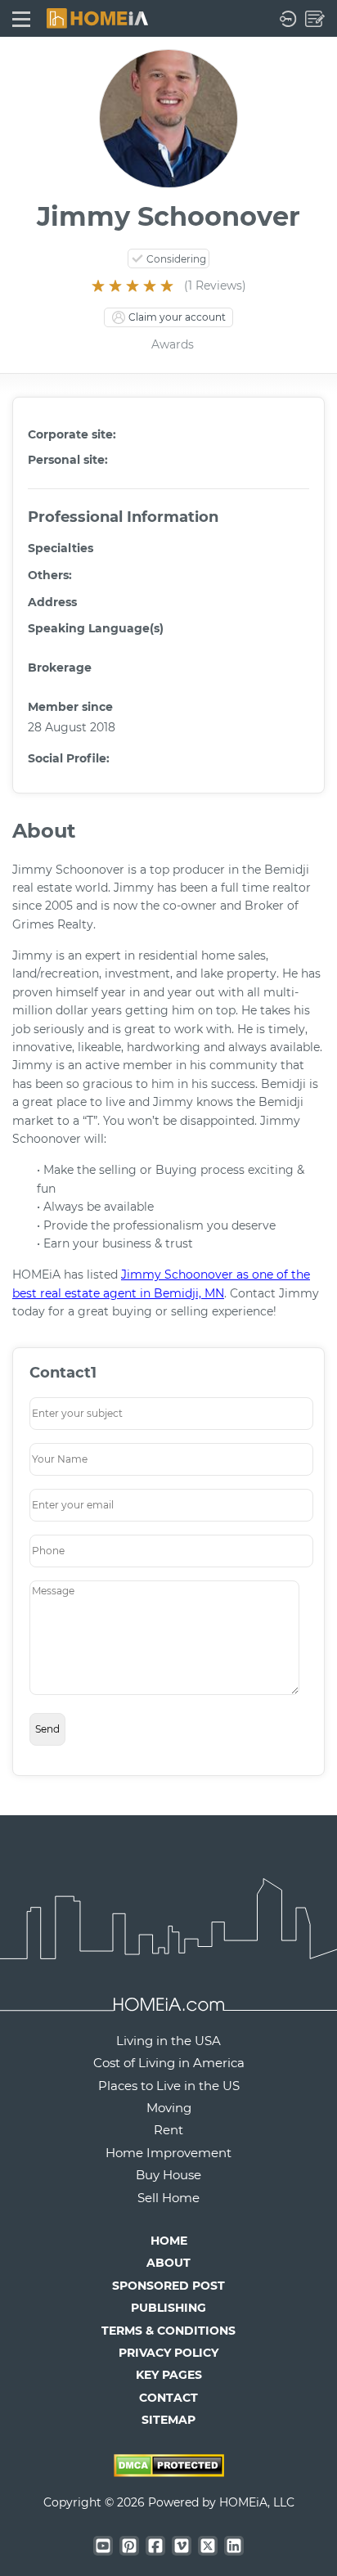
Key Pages (169, 2375)
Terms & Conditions (168, 2331)
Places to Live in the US (169, 2086)
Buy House (168, 2175)
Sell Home (168, 2198)
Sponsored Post (168, 2286)
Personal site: (68, 460)
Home (169, 2241)
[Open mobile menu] (21, 18)
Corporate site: (72, 434)
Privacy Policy (168, 2353)
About (168, 2263)
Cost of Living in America (169, 2063)
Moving (169, 2108)
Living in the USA (168, 2041)
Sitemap (168, 2420)
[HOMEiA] (97, 17)
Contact (168, 2398)
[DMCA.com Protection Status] (169, 2472)
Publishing (168, 2308)
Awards (173, 344)
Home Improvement (168, 2153)
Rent (168, 2130)
